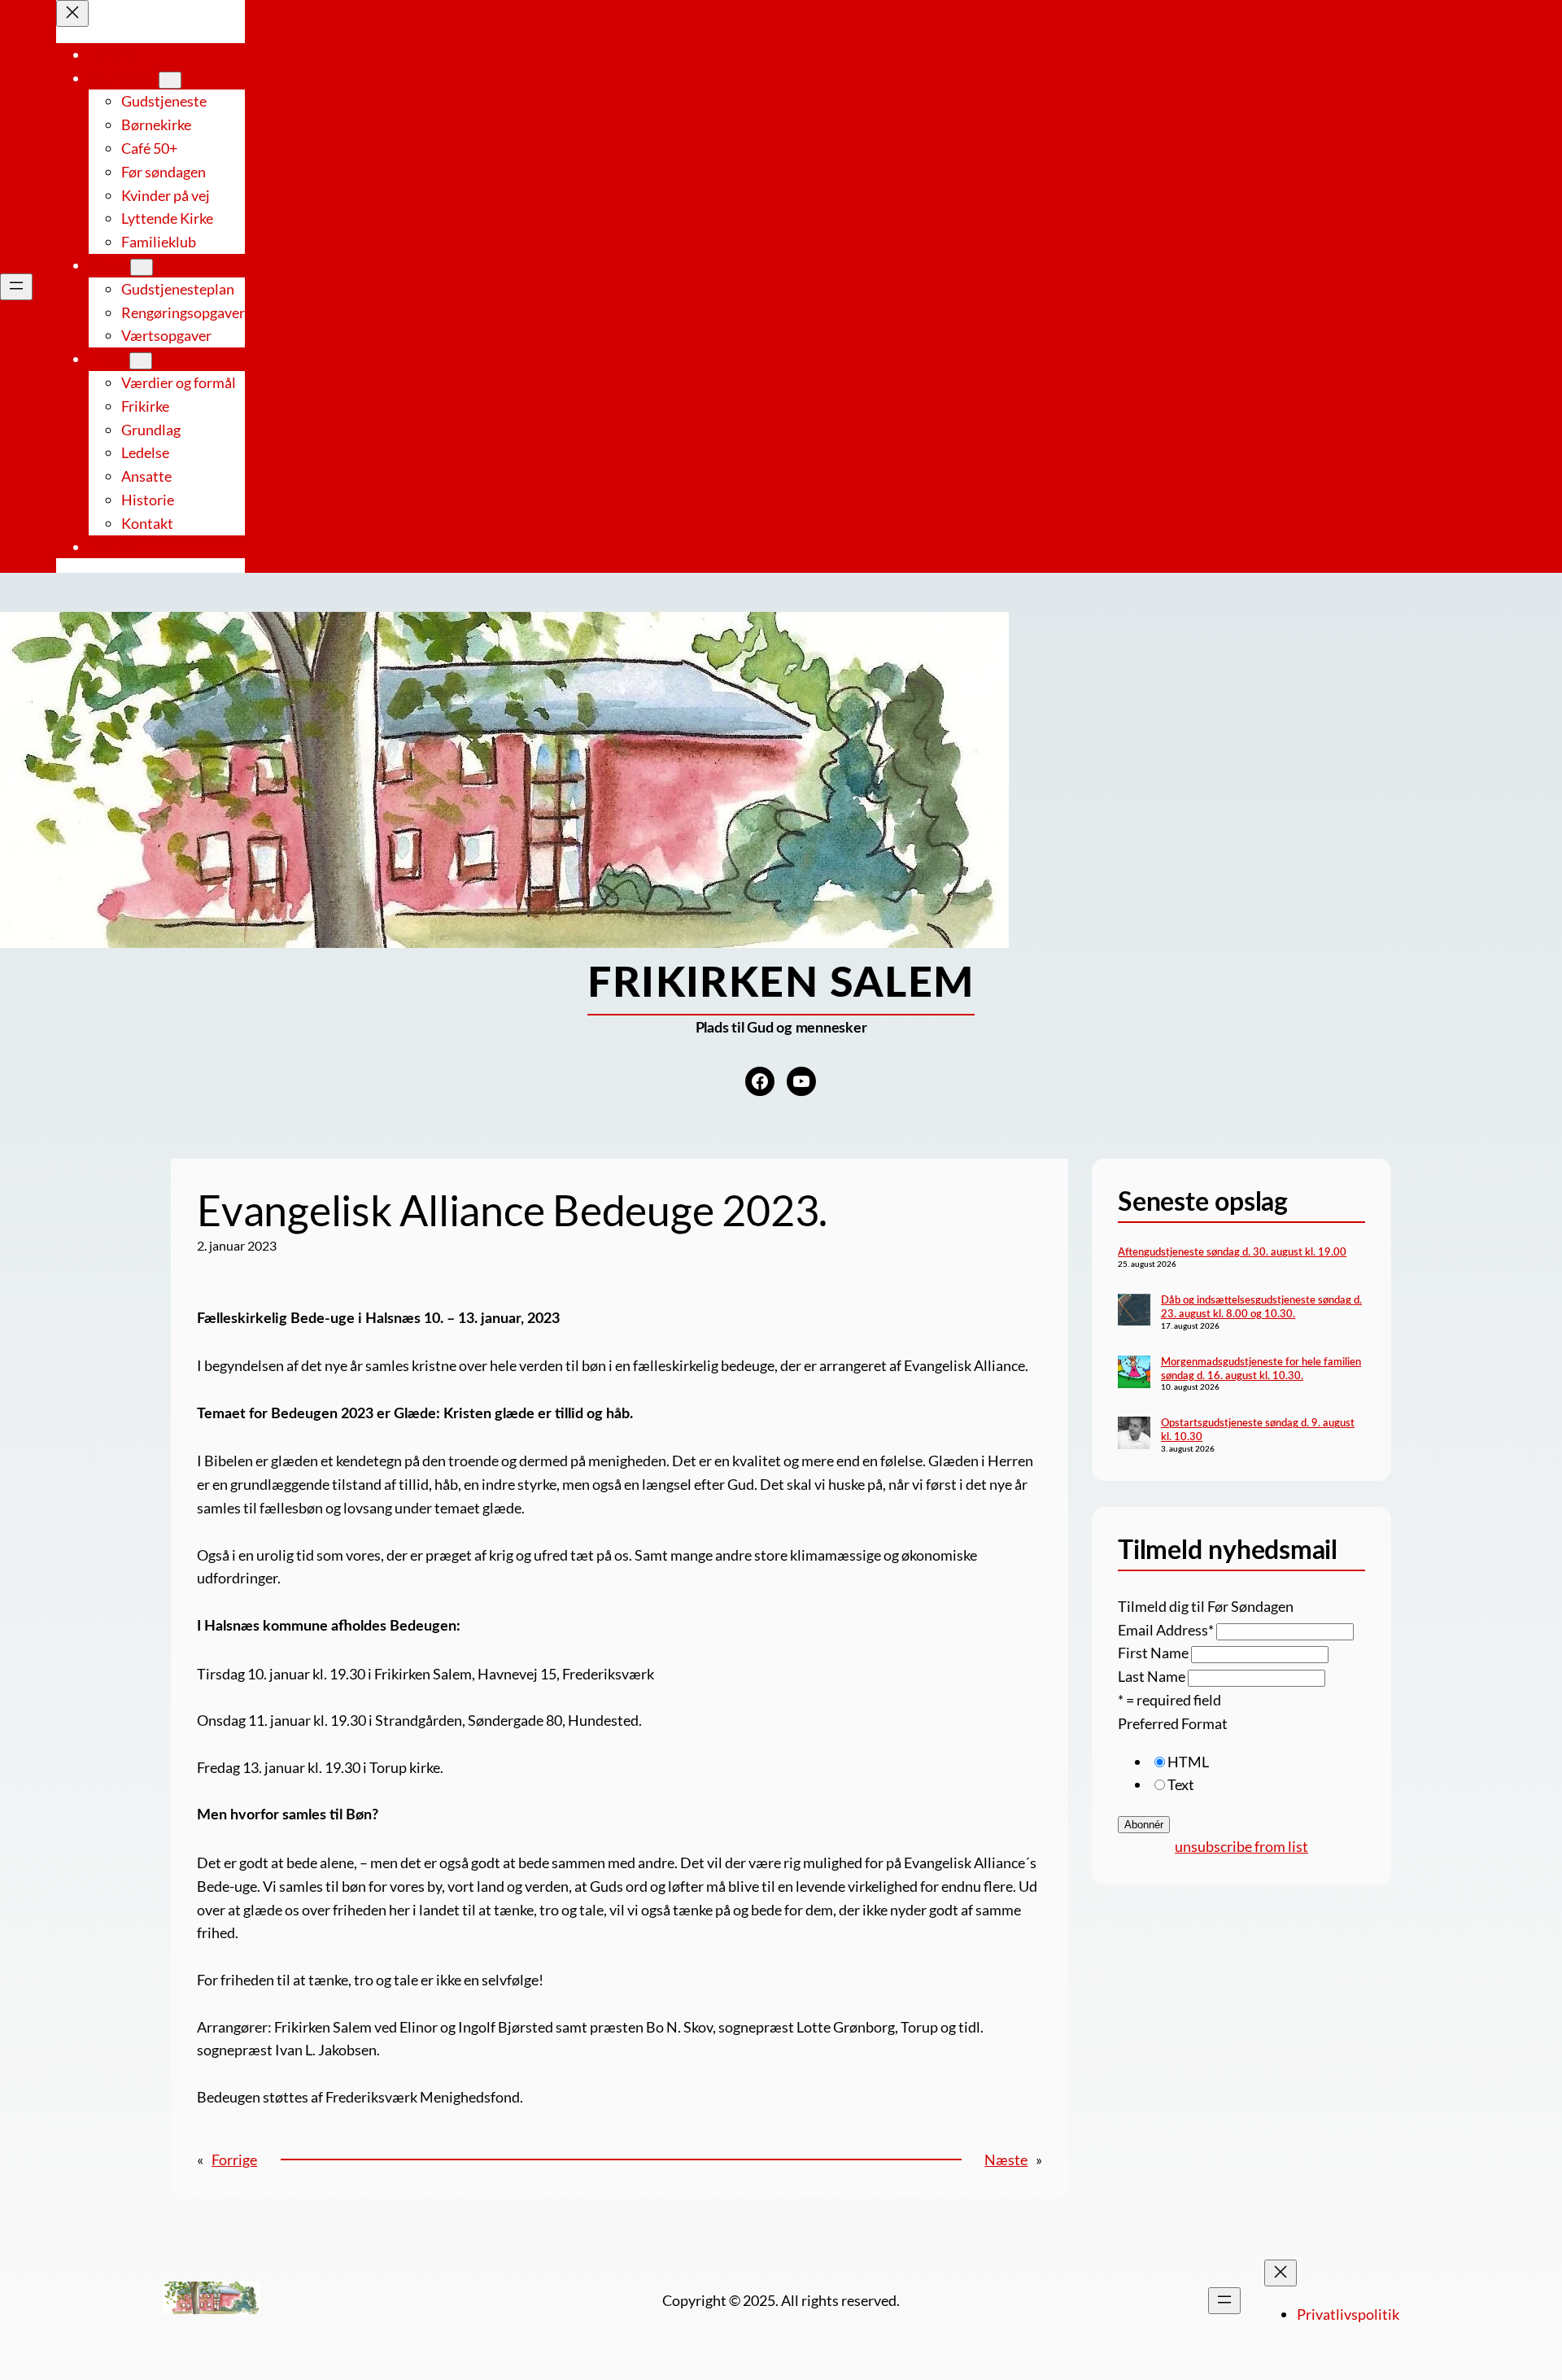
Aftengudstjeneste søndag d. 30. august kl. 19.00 (1232, 1252)
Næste (1006, 2159)
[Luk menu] (72, 13)
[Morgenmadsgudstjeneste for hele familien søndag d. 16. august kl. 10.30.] (1134, 1374)
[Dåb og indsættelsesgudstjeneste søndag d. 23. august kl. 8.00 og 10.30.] (1134, 1312)
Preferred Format (1173, 1723)
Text (1181, 1784)
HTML (1188, 1762)
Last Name (1152, 1676)
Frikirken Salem (781, 984)
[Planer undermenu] (142, 267)
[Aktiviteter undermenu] (170, 80)
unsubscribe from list (1241, 1846)
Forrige (234, 2159)
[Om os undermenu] (141, 361)
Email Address (1166, 1630)
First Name (1153, 1653)
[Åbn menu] (16, 287)
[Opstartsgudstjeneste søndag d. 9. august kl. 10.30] (1134, 1435)
